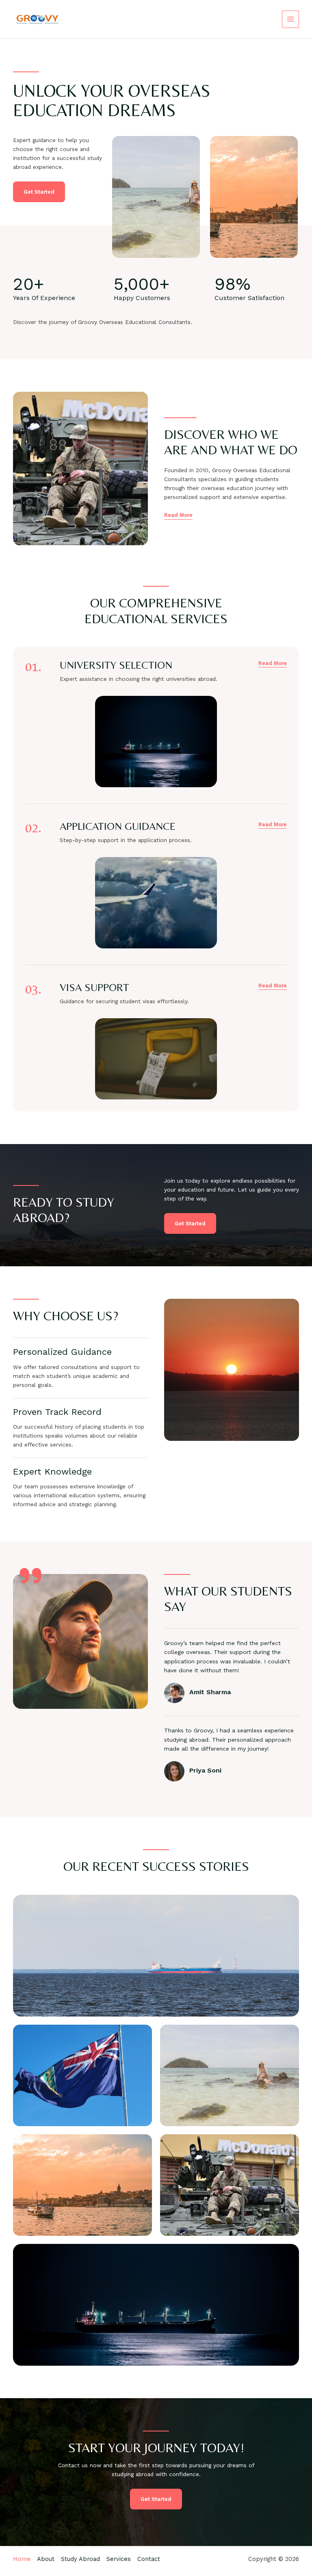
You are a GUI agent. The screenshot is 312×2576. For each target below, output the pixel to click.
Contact (149, 2559)
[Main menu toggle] (291, 19)
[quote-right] (30, 1576)
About (46, 2559)
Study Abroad (80, 2559)
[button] (273, 663)
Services (119, 2559)
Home (22, 2559)
